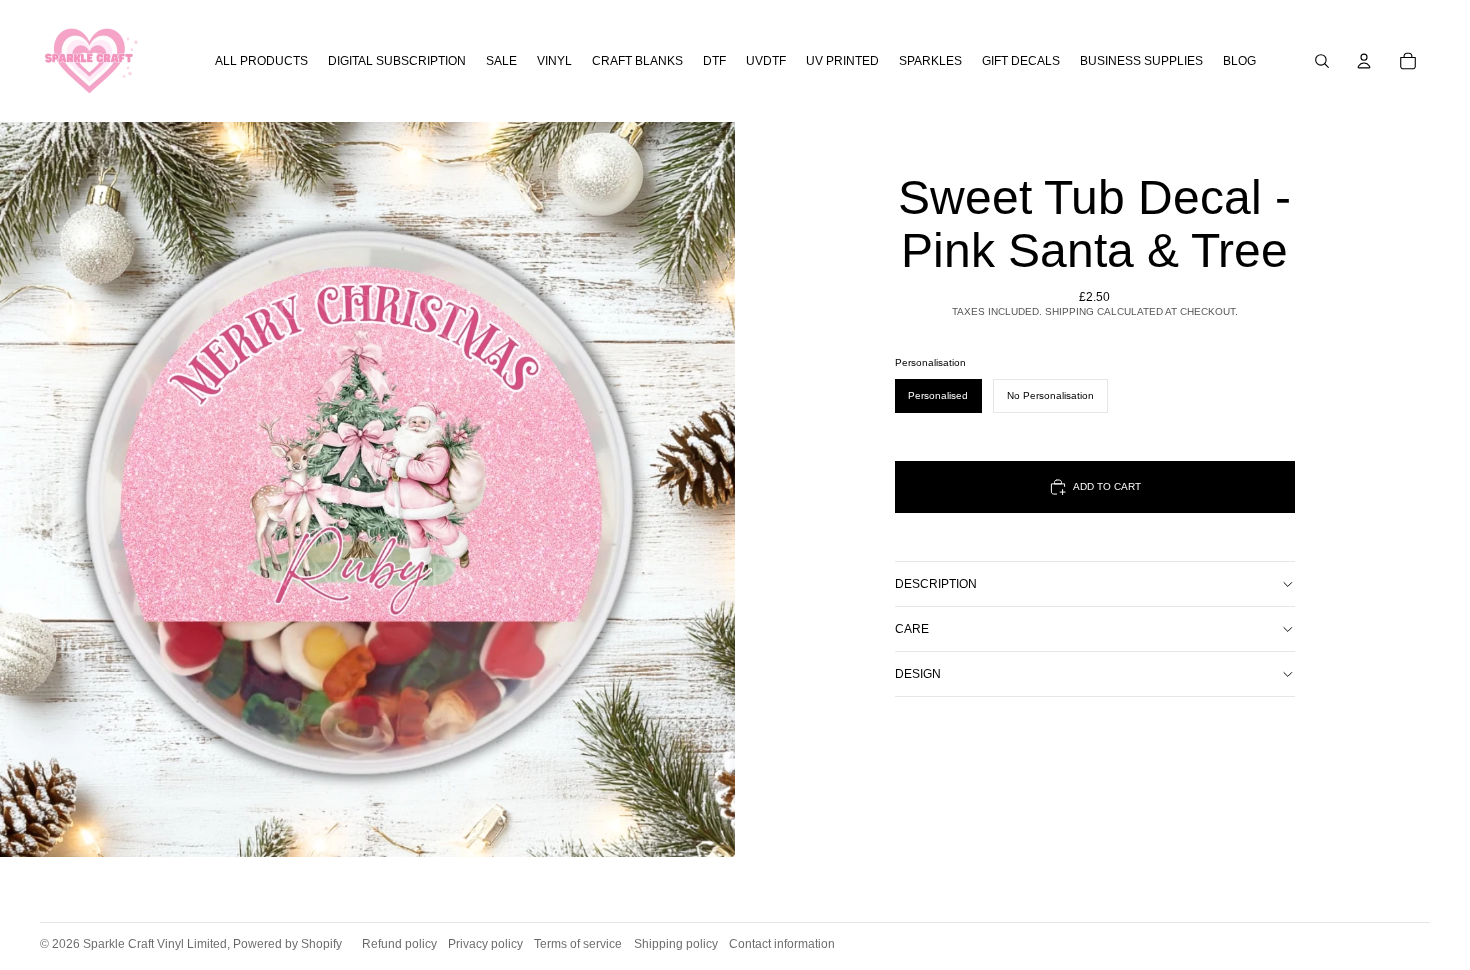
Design (918, 674)
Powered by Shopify (287, 944)
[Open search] (1322, 61)
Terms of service (578, 944)
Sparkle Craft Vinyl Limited (155, 944)
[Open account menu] (1364, 61)
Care (912, 629)
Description (936, 584)
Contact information (782, 944)
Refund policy (399, 944)
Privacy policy (485, 944)
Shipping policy (676, 944)
